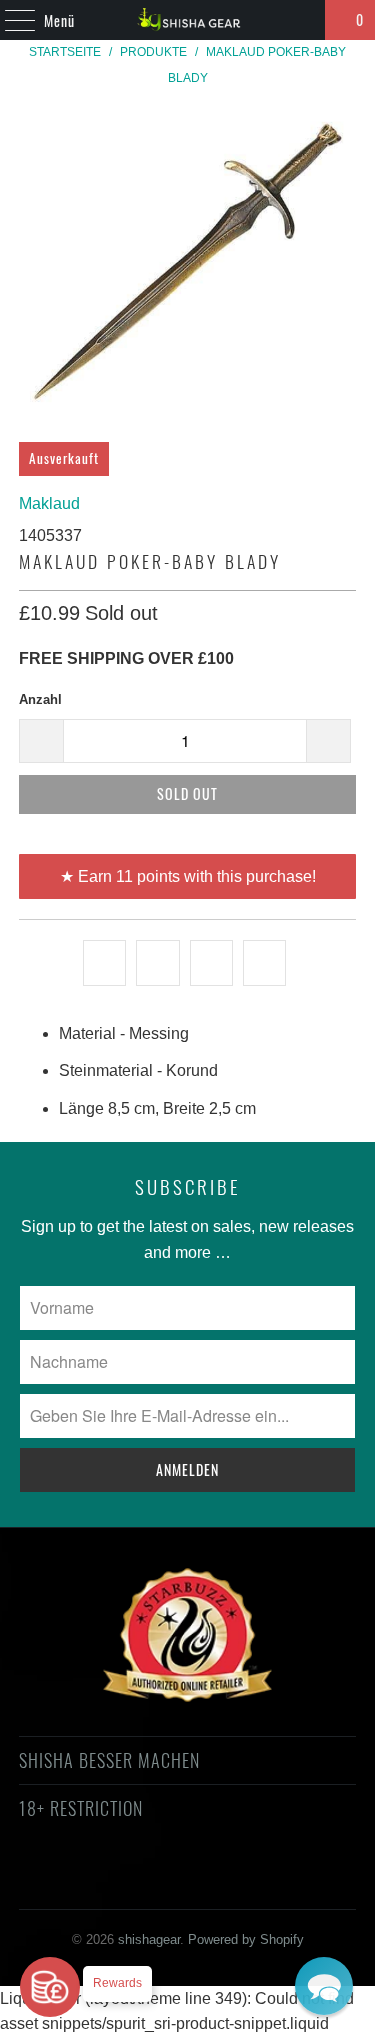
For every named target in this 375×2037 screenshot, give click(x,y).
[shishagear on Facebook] (97, 1880)
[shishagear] (188, 20)
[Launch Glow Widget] (50, 1987)
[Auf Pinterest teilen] (211, 963)
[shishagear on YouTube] (133, 1880)
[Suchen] (301, 20)
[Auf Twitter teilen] (104, 963)
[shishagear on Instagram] (205, 1880)
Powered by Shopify (246, 1939)
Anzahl (40, 699)
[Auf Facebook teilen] (157, 963)
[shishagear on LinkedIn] (276, 1880)
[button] (324, 1986)
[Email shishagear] (312, 1880)
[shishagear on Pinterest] (169, 1880)
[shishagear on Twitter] (62, 1880)
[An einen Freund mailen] (264, 963)
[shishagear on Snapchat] (240, 1880)
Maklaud (49, 503)
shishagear (149, 1939)
